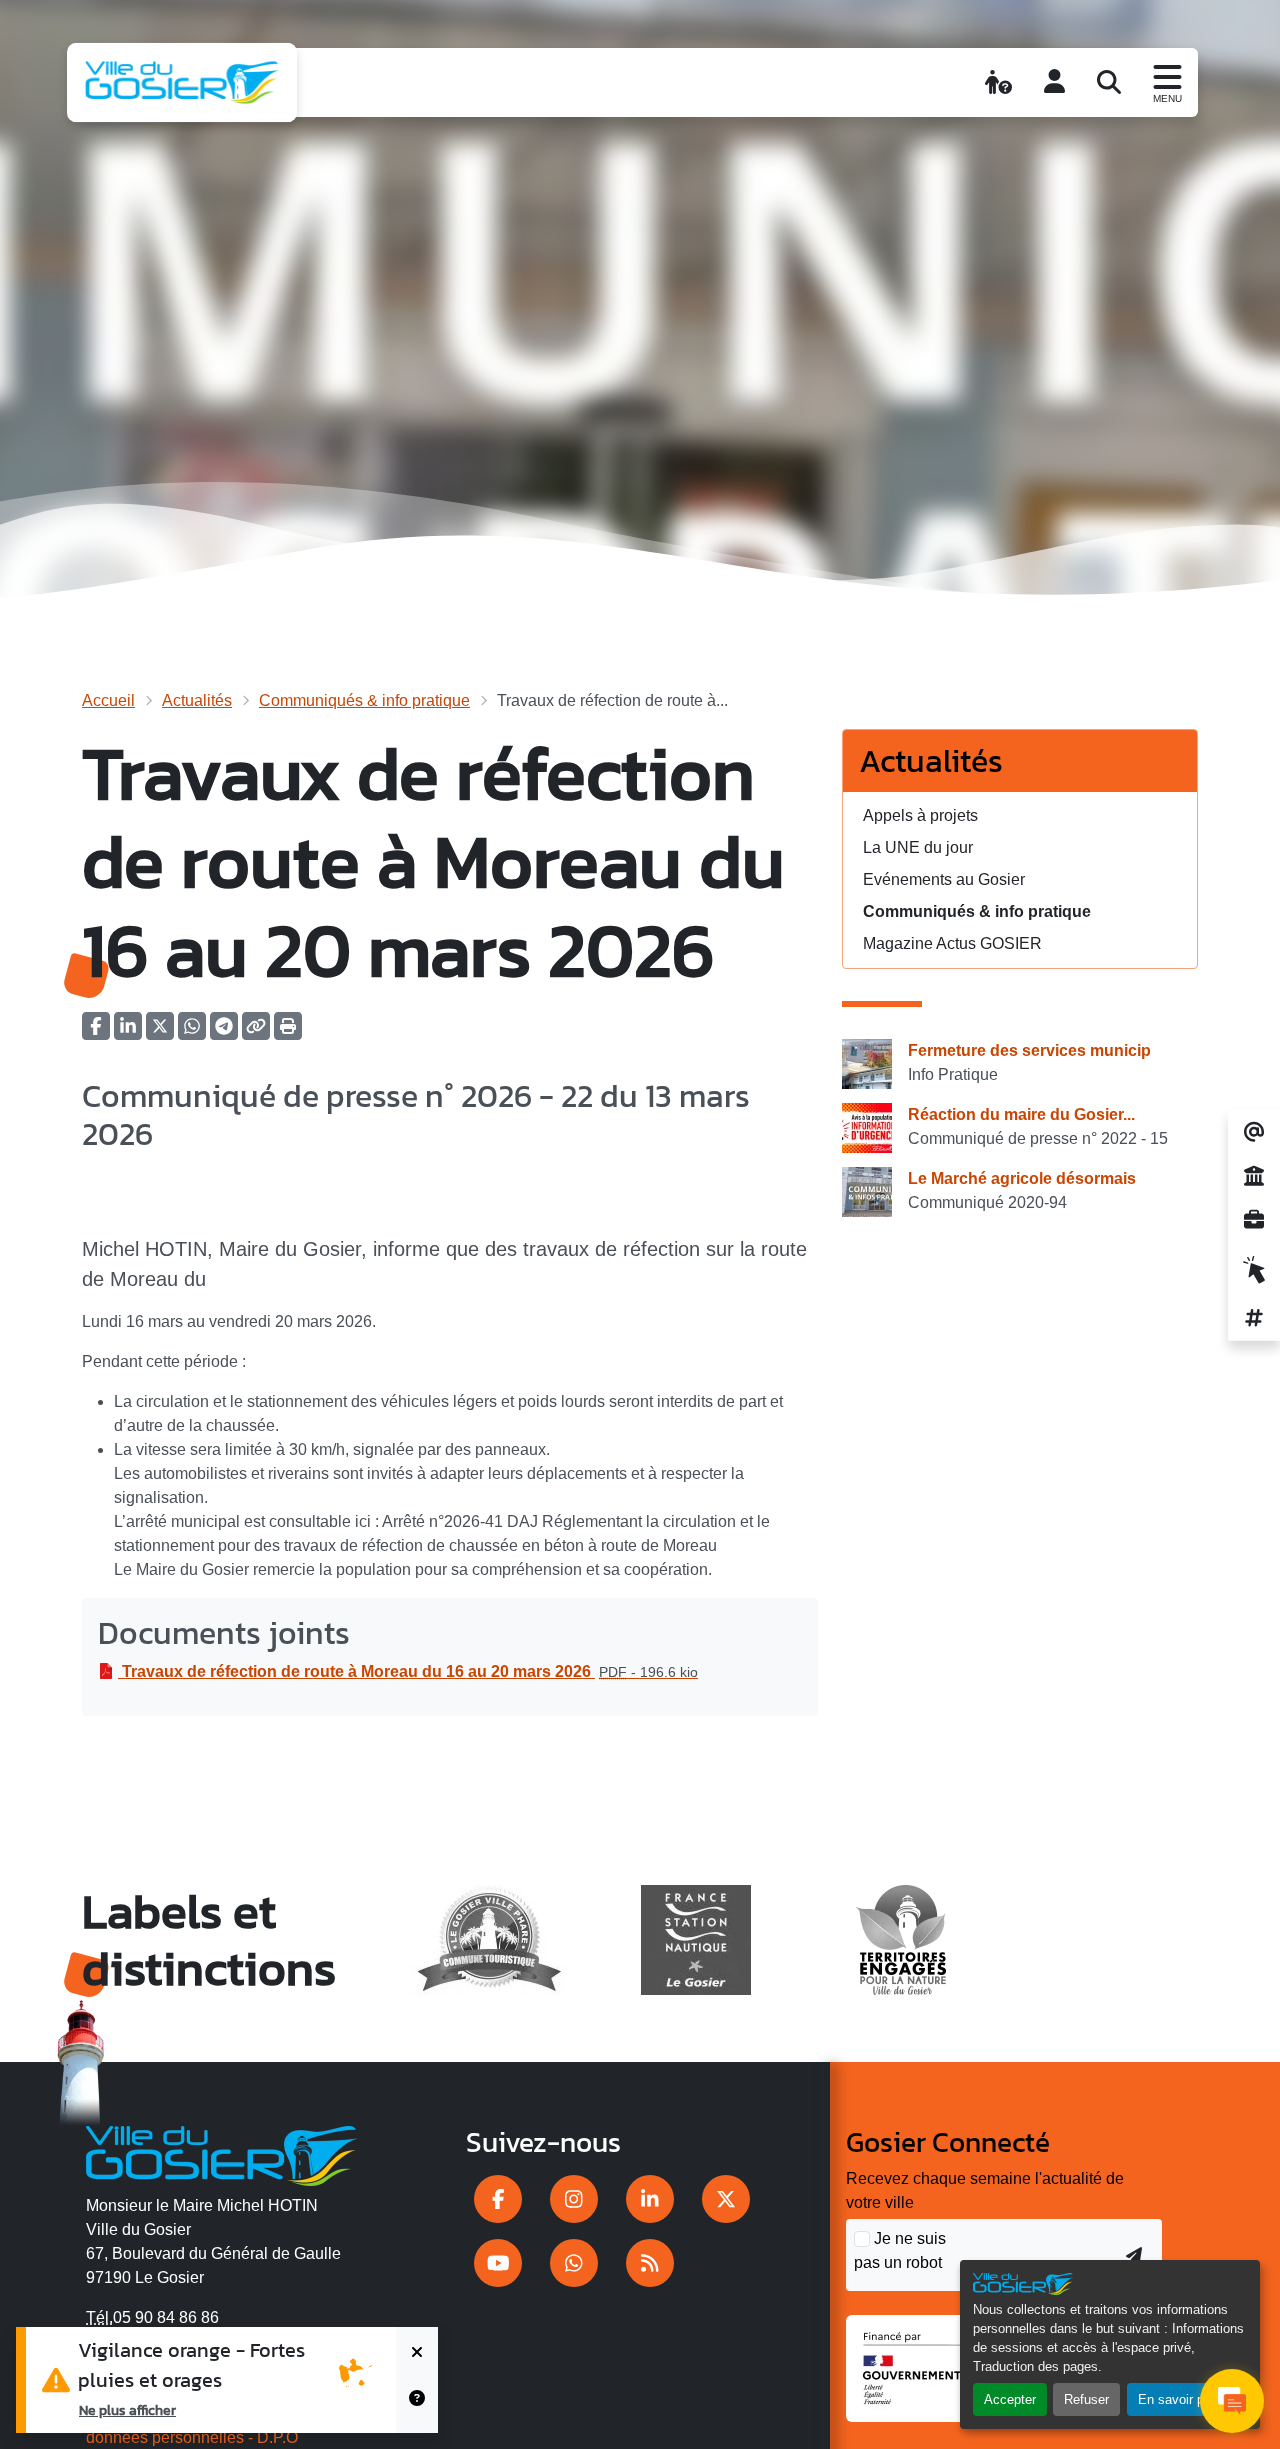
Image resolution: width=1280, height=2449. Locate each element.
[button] (288, 1032)
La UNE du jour (918, 847)
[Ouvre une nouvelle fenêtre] (498, 2199)
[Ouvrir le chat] (1232, 2401)
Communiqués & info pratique (364, 700)
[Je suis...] (998, 82)
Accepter (1010, 2399)
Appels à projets (920, 815)
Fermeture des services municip (1029, 1050)
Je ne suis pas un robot (900, 2250)
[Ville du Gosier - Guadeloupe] (221, 2152)
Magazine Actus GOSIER (952, 943)
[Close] (417, 2353)
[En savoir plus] (417, 2406)
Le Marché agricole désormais (1022, 1178)
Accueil (108, 700)
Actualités (197, 700)
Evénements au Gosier (944, 879)
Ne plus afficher (127, 2410)
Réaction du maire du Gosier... (1021, 1114)
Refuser (1086, 2399)
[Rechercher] (1109, 82)
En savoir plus (1179, 2399)
